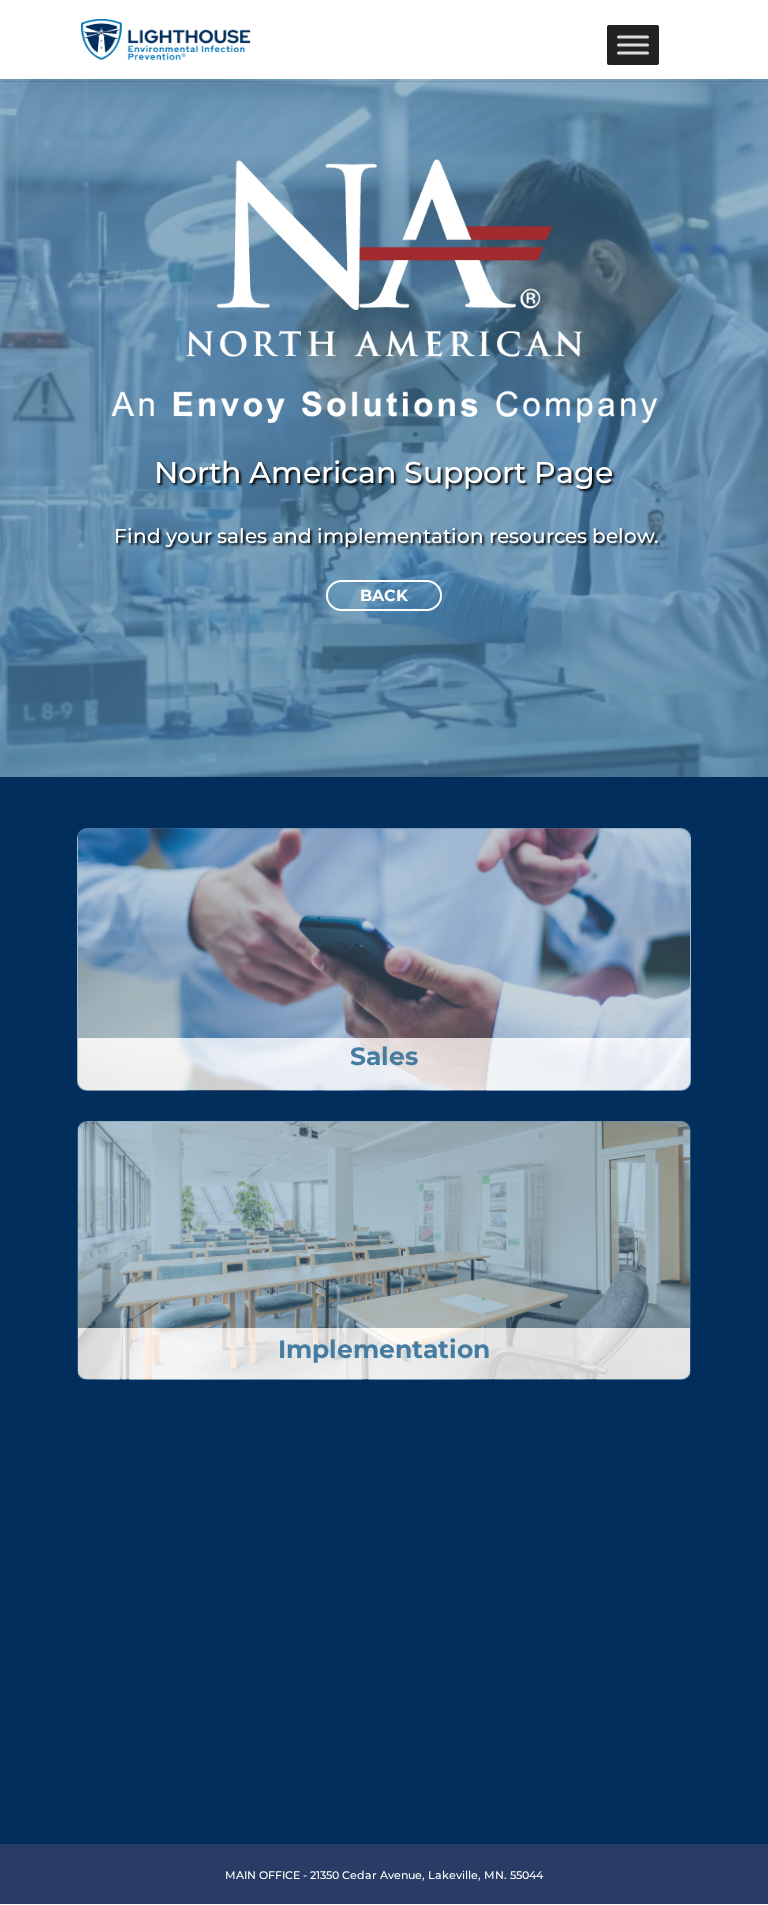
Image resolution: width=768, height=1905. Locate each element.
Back (384, 595)
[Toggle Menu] (633, 44)
